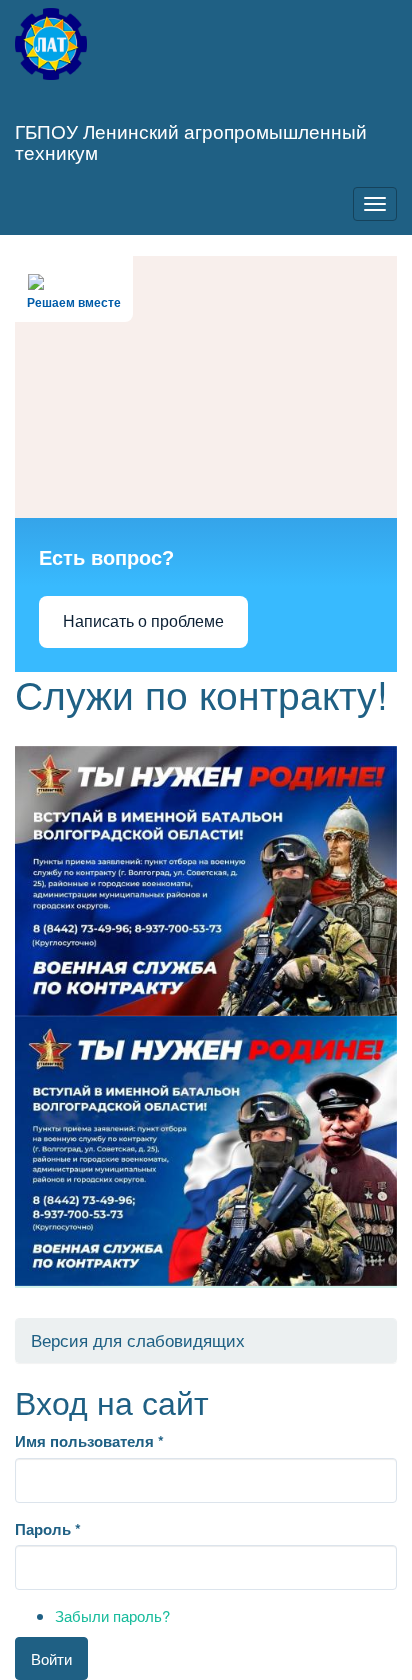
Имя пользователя (89, 1441)
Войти (51, 1658)
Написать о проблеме (143, 621)
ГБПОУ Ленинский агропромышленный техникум (191, 141)
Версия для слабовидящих (138, 1339)
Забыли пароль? (112, 1615)
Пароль (48, 1529)
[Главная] (51, 44)
